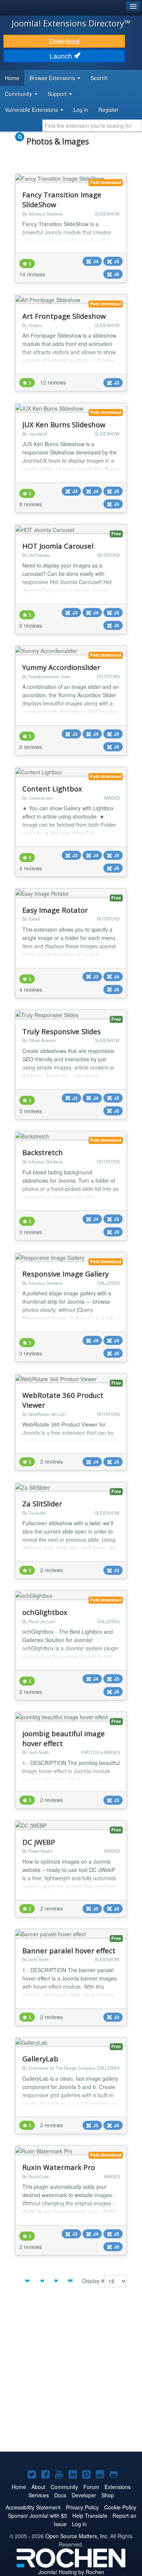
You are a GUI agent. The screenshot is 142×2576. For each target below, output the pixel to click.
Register (108, 110)
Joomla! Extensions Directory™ (71, 23)
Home (12, 78)
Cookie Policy (120, 2507)
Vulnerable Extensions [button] (32, 110)
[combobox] (92, 126)
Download (64, 41)
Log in (81, 110)
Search (99, 78)
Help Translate (90, 2516)
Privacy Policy (82, 2507)
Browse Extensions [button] (53, 78)
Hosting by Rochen (71, 2572)
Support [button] (58, 94)
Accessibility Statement (33, 2507)
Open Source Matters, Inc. (77, 2536)
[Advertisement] (71, 2375)
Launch (62, 56)
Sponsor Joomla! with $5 (37, 2516)
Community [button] (19, 94)
